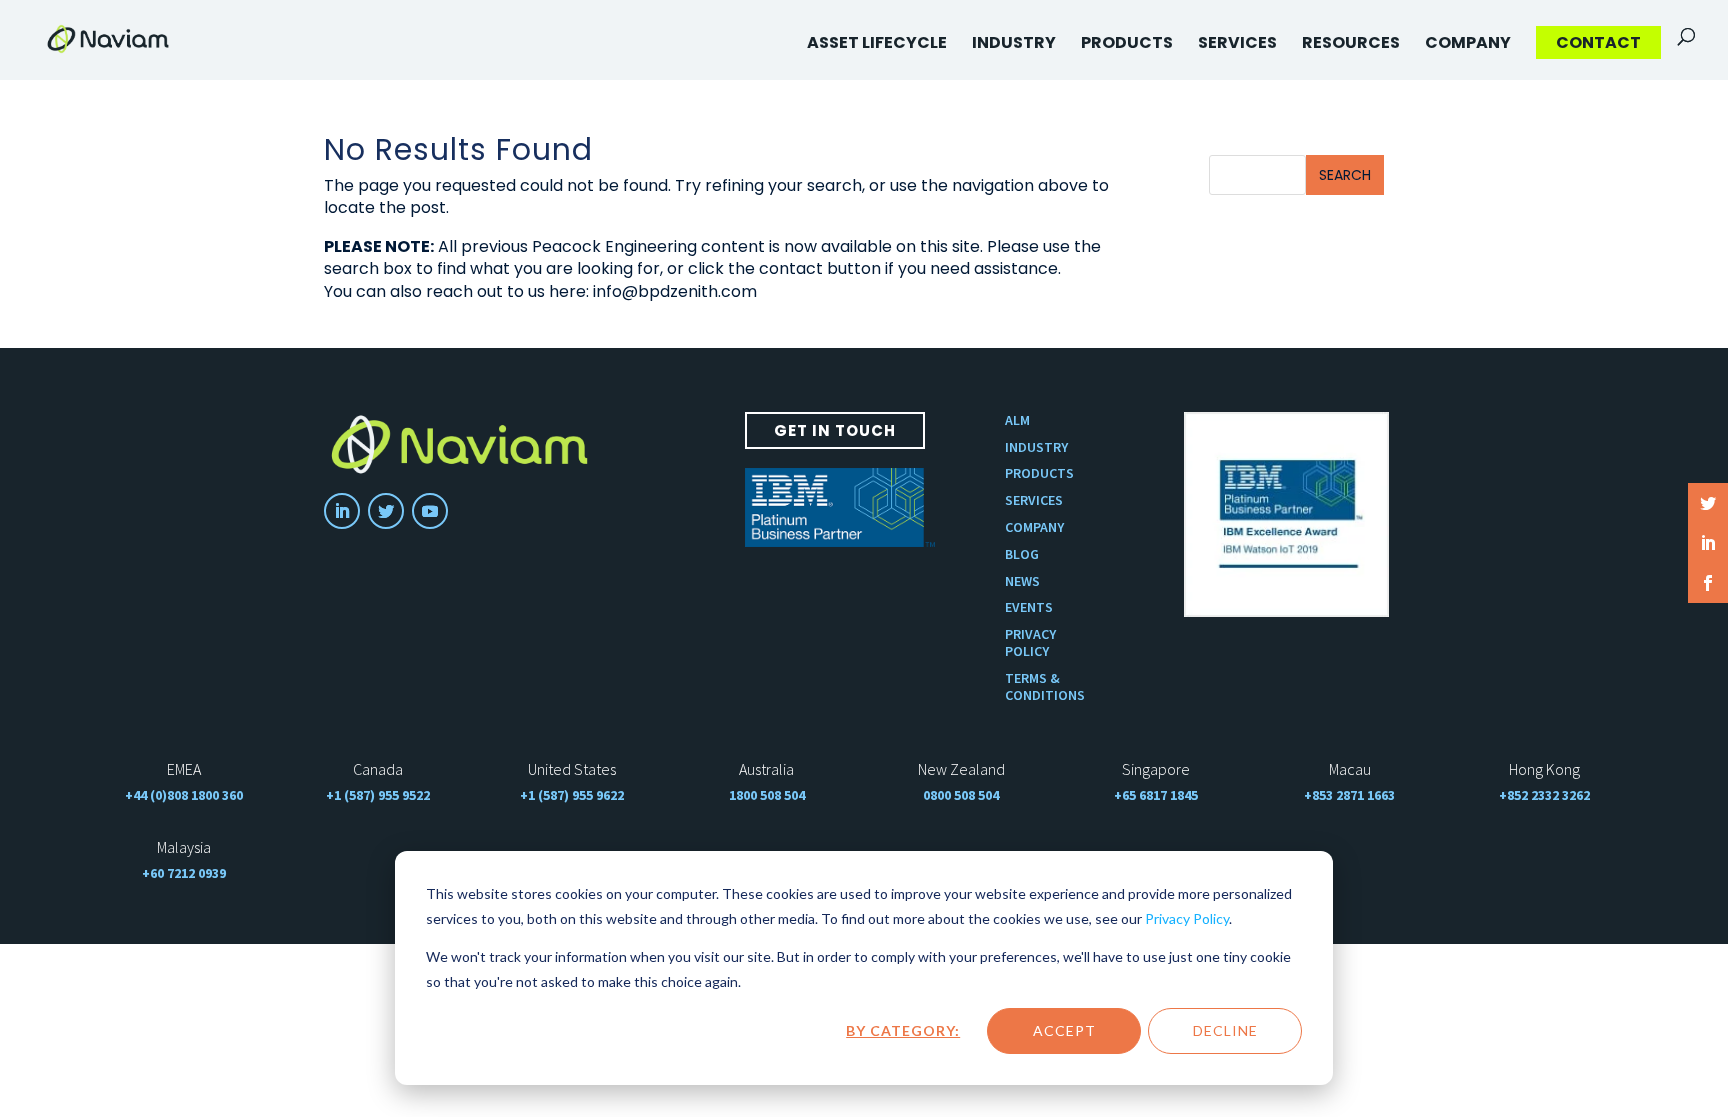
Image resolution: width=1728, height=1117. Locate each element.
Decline (1225, 1030)
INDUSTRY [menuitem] (1036, 447)
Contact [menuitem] (1598, 42)
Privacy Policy (1187, 918)
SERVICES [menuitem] (1034, 500)
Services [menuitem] (1237, 42)
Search (1345, 175)
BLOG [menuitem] (1022, 554)
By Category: (903, 1030)
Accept (1064, 1030)
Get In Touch (835, 430)
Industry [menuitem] (1014, 42)
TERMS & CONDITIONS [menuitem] (1045, 687)
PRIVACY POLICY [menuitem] (1030, 643)
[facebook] (1708, 583)
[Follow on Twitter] (386, 511)
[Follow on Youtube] (430, 511)
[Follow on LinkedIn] (342, 511)
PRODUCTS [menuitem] (1039, 473)
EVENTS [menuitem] (1029, 607)
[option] (1286, 514)
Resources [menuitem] (1351, 42)
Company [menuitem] (1468, 42)
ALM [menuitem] (1017, 420)
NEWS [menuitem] (1022, 581)
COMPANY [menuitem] (1034, 527)
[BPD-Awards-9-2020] (1286, 514)
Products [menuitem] (1127, 42)
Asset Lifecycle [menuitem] (877, 42)
